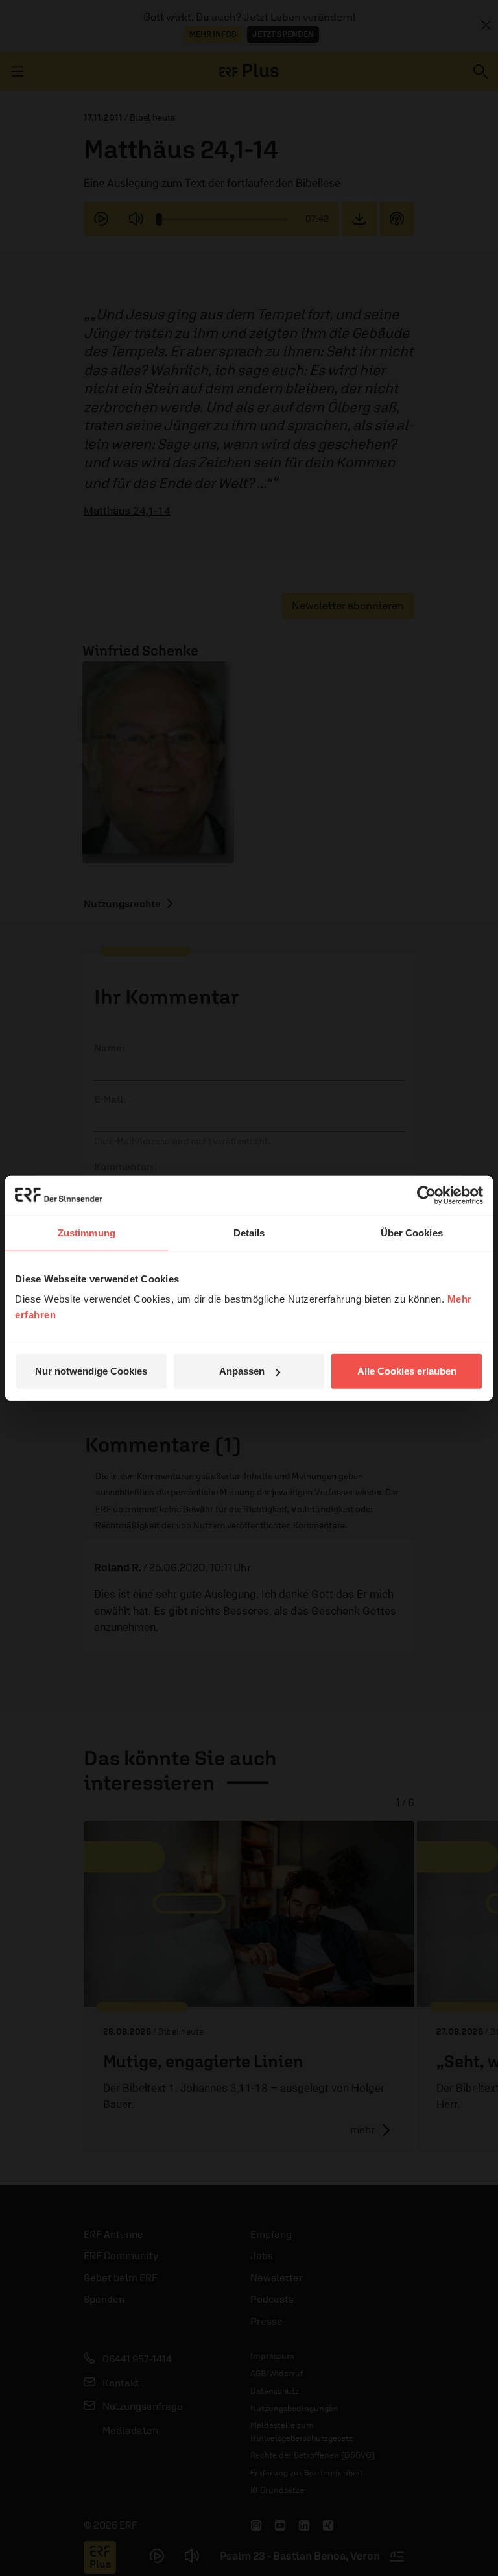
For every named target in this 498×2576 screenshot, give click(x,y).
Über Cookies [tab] (412, 1232)
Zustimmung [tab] (87, 1232)
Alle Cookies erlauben (407, 1371)
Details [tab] (249, 1232)
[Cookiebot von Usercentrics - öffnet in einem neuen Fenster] (426, 1195)
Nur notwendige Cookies (91, 1371)
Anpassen (242, 1371)
